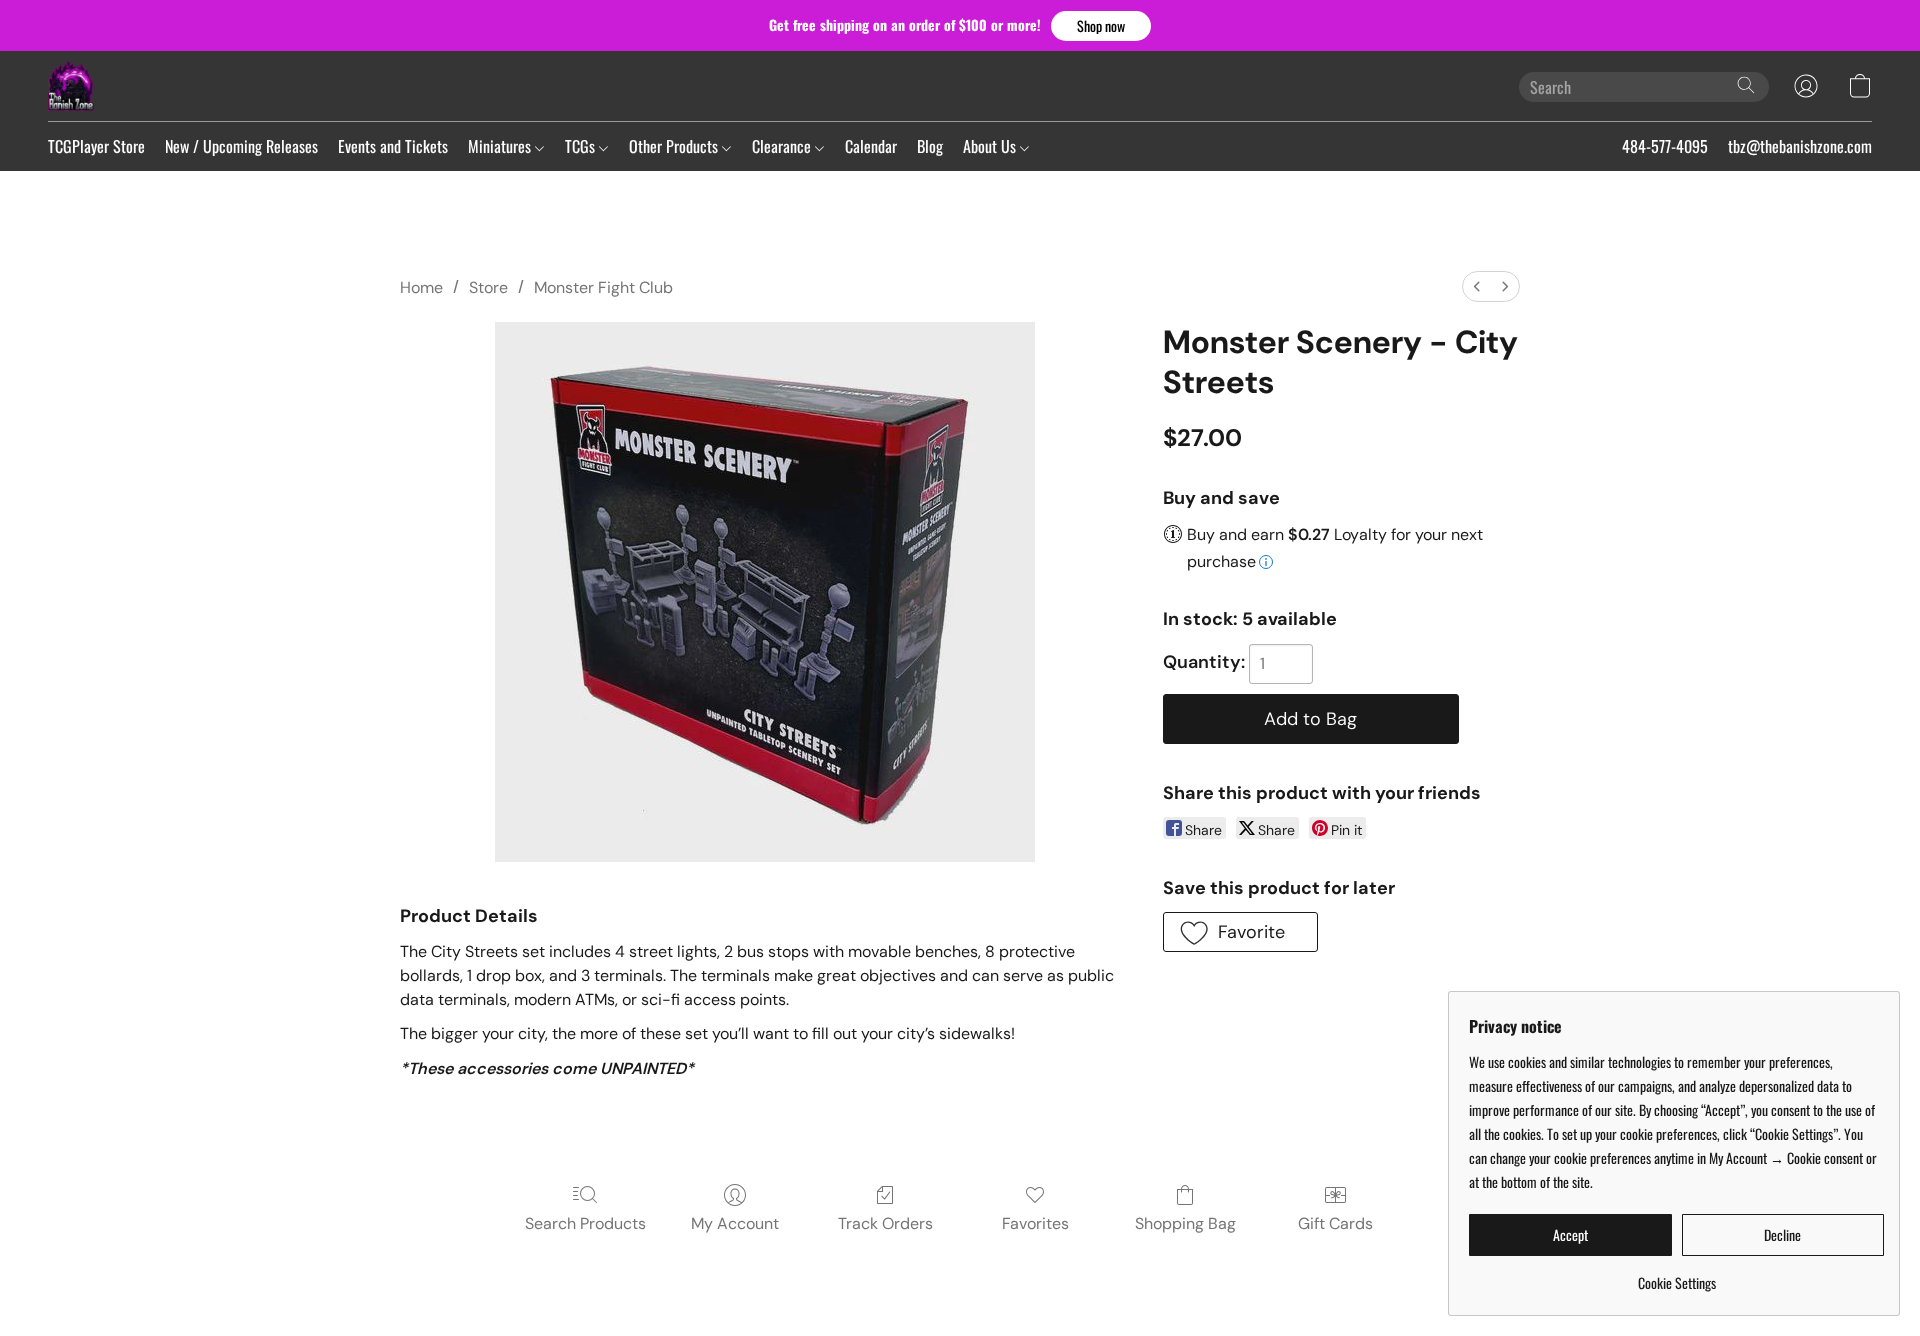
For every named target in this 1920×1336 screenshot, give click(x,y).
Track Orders (885, 1223)
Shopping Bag (1185, 1223)
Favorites (1035, 1223)
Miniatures (501, 146)
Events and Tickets (393, 146)
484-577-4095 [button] (1665, 146)
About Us (991, 146)
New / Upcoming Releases (241, 146)
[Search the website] (1746, 85)
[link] (1676, 1275)
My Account (735, 1223)
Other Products (675, 146)
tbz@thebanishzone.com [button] (1800, 146)
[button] (1101, 26)
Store (488, 287)
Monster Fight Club (603, 287)
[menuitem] (1477, 286)
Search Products (585, 1223)
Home (421, 287)
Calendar (871, 146)
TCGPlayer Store (96, 146)
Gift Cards (1335, 1223)
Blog (930, 146)
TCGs (582, 146)
